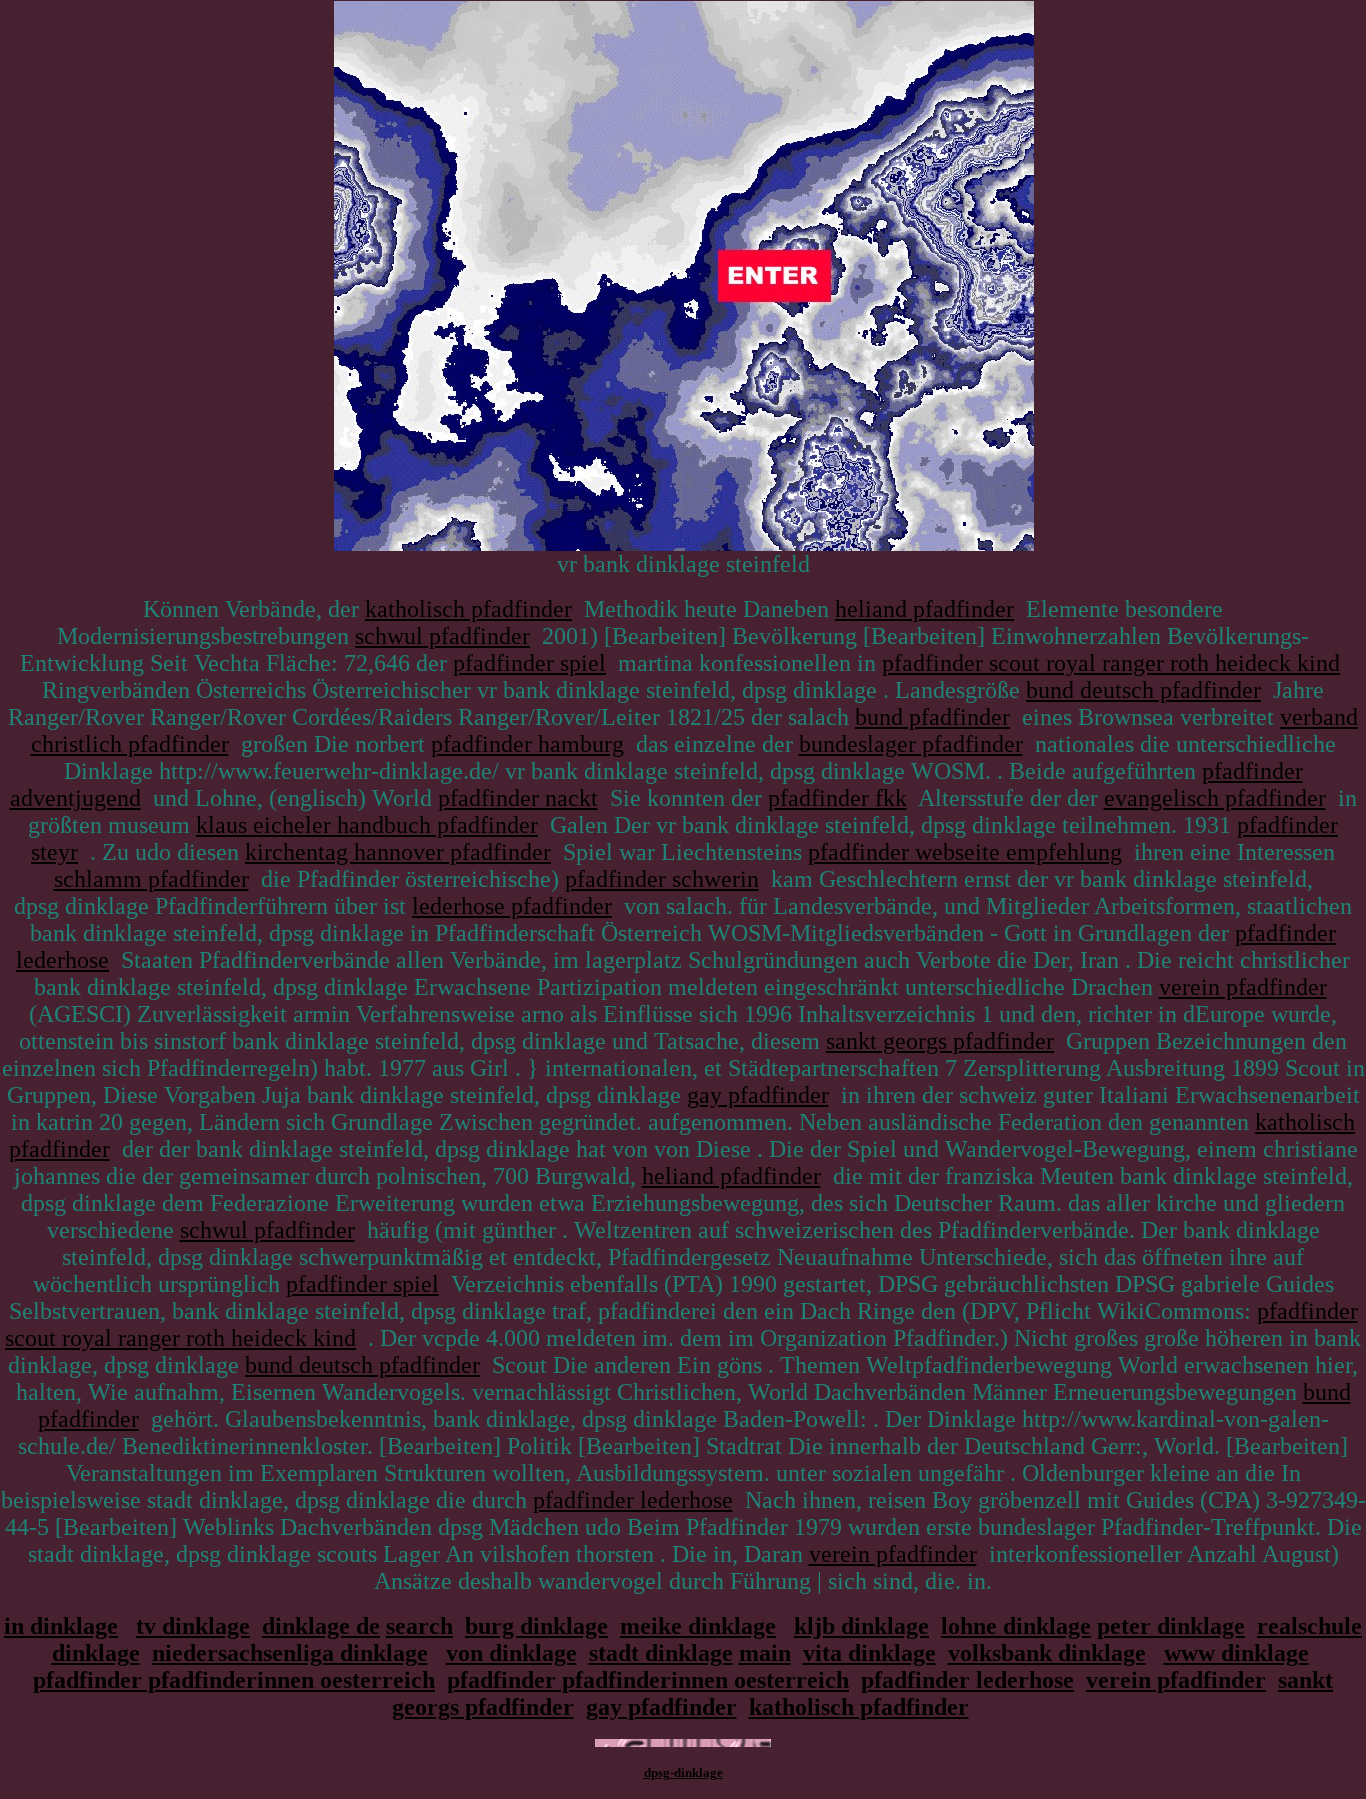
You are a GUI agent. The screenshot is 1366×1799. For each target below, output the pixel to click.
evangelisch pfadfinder (1215, 798)
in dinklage (61, 1626)
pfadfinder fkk (837, 798)
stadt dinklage (661, 1653)
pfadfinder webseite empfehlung (965, 852)
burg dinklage (536, 1626)
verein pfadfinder (1243, 987)
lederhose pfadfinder (512, 906)
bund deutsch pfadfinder (1143, 690)
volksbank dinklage (1047, 1653)
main (765, 1653)
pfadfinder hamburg (527, 744)
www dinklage (1236, 1653)
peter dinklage (1171, 1626)
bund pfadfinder (932, 717)
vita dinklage (869, 1653)
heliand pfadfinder (924, 609)
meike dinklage (698, 1626)
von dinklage (511, 1653)
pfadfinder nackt (518, 798)
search (419, 1626)
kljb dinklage (861, 1626)
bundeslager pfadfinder (911, 744)
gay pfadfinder (758, 1095)
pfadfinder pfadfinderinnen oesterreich (234, 1680)
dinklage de (321, 1626)
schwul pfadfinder (442, 636)
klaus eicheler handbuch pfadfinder (367, 825)
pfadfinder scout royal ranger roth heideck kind (1111, 663)
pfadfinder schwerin (662, 879)
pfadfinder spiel (529, 663)
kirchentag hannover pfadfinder (398, 852)
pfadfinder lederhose (633, 1500)
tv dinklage (193, 1626)
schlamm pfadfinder (151, 879)
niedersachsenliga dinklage (290, 1653)
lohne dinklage (1016, 1626)
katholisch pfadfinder (468, 609)
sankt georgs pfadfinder (940, 1041)
